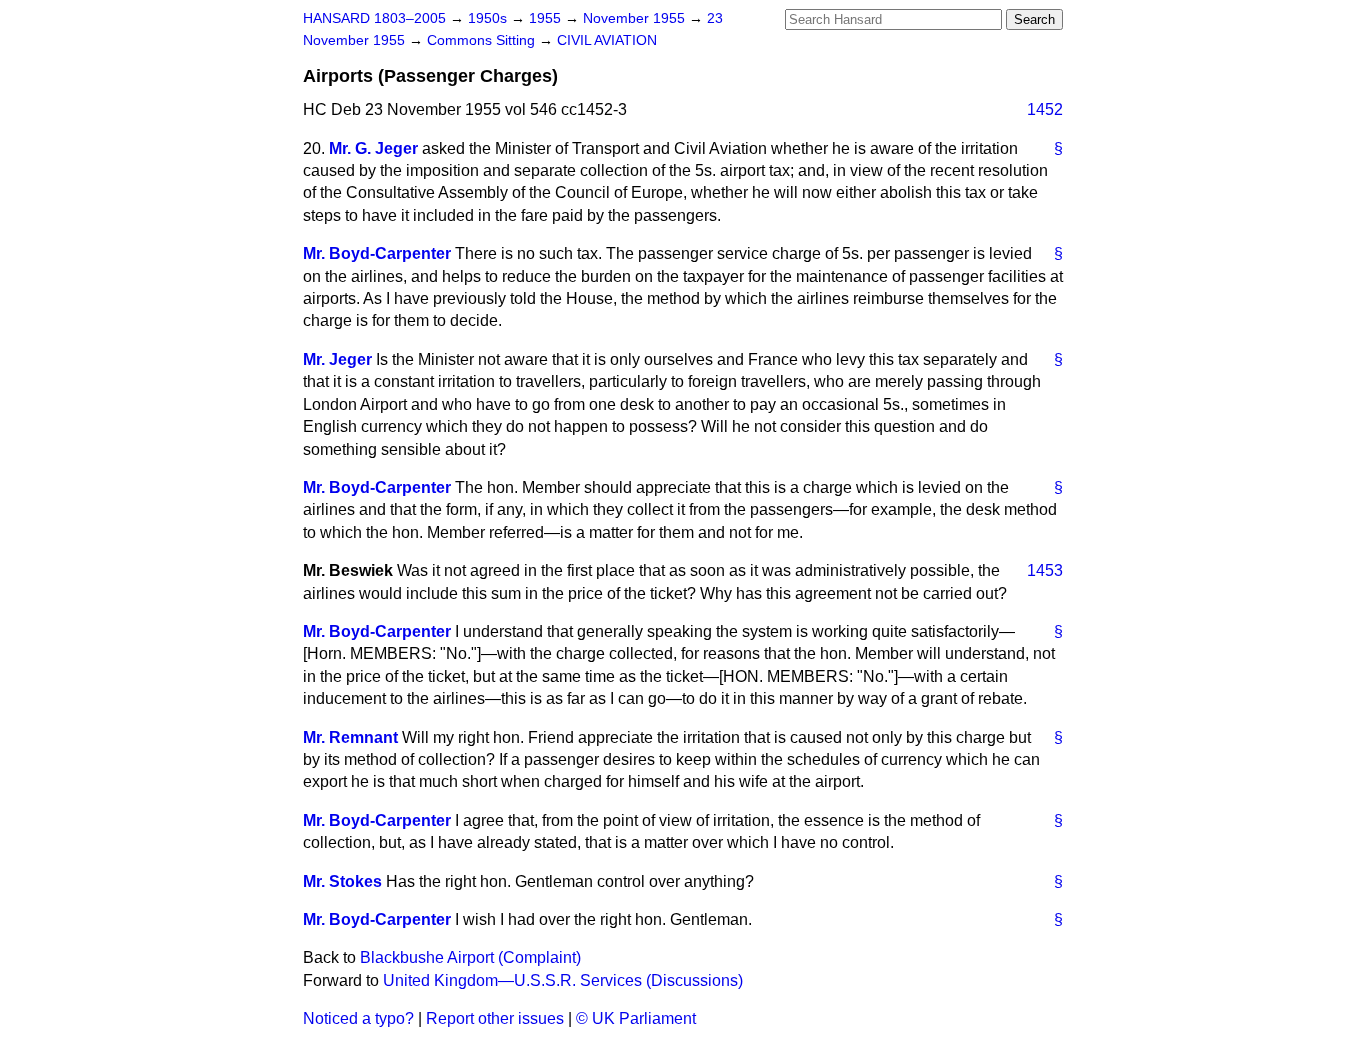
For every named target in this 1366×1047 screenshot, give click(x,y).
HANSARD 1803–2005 (374, 18)
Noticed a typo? (358, 1018)
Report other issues (495, 1018)
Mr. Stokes (342, 881)
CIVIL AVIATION (607, 40)
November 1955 (636, 18)
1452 (1045, 109)
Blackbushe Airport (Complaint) (470, 957)
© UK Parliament (636, 1018)
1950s (489, 18)
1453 (1045, 570)
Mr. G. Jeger (373, 148)
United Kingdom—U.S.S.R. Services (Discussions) (563, 980)
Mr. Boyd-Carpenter (377, 253)
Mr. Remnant (350, 737)
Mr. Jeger (337, 359)
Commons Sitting (483, 40)
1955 (547, 18)
